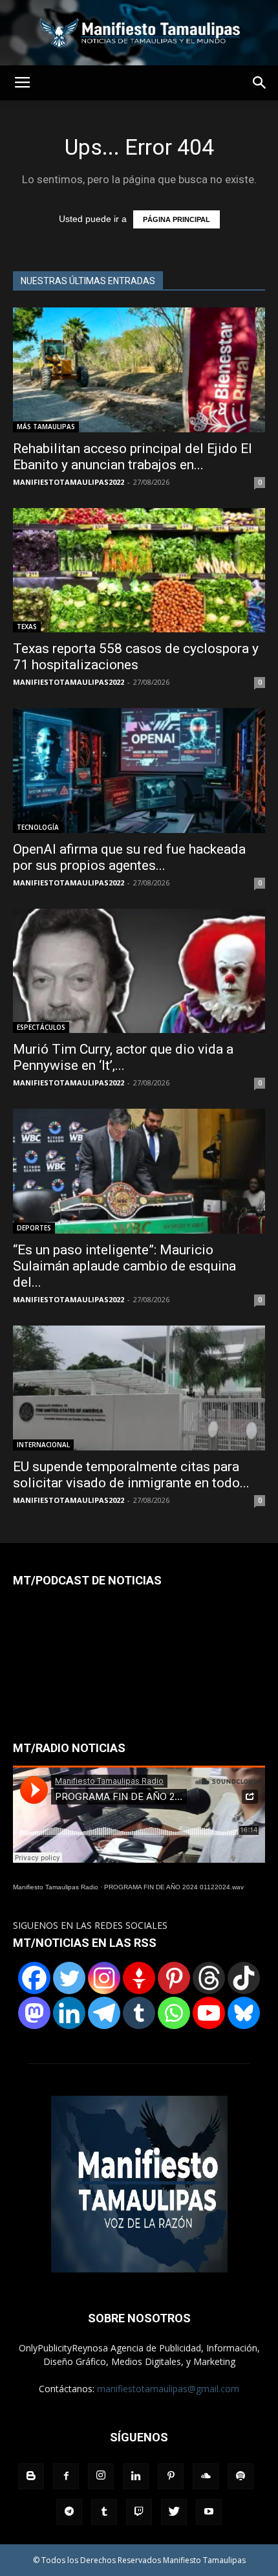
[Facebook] (34, 1978)
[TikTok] (244, 1978)
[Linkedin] (69, 2013)
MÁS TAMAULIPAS (46, 427)
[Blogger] (31, 2476)
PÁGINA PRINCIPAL (176, 219)
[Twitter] (69, 1978)
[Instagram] (104, 1978)
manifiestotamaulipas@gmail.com (168, 2389)
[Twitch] (139, 2512)
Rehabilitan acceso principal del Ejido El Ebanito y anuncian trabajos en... (133, 457)
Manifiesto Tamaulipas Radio (56, 1887)
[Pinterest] (174, 1978)
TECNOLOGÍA (38, 827)
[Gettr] (139, 1978)
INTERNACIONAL (43, 1445)
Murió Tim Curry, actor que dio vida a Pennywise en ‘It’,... (123, 1057)
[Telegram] (104, 2013)
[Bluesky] (244, 2013)
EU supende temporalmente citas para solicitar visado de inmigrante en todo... (131, 1475)
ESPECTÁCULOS (41, 1027)
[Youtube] (209, 2512)
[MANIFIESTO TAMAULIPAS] (139, 33)
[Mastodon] (34, 2013)
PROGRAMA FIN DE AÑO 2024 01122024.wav (174, 1887)
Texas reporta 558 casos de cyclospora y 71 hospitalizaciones (136, 657)
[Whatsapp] (174, 2013)
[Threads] (209, 1978)
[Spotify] (241, 2476)
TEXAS (27, 627)
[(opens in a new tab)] (139, 571)
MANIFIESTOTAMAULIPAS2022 (69, 482)
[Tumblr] (139, 2013)
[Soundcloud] (206, 2476)
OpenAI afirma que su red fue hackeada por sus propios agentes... (129, 857)
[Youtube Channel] (209, 2013)
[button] (260, 83)
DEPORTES (34, 1228)
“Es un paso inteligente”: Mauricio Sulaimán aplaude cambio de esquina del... (124, 1266)
